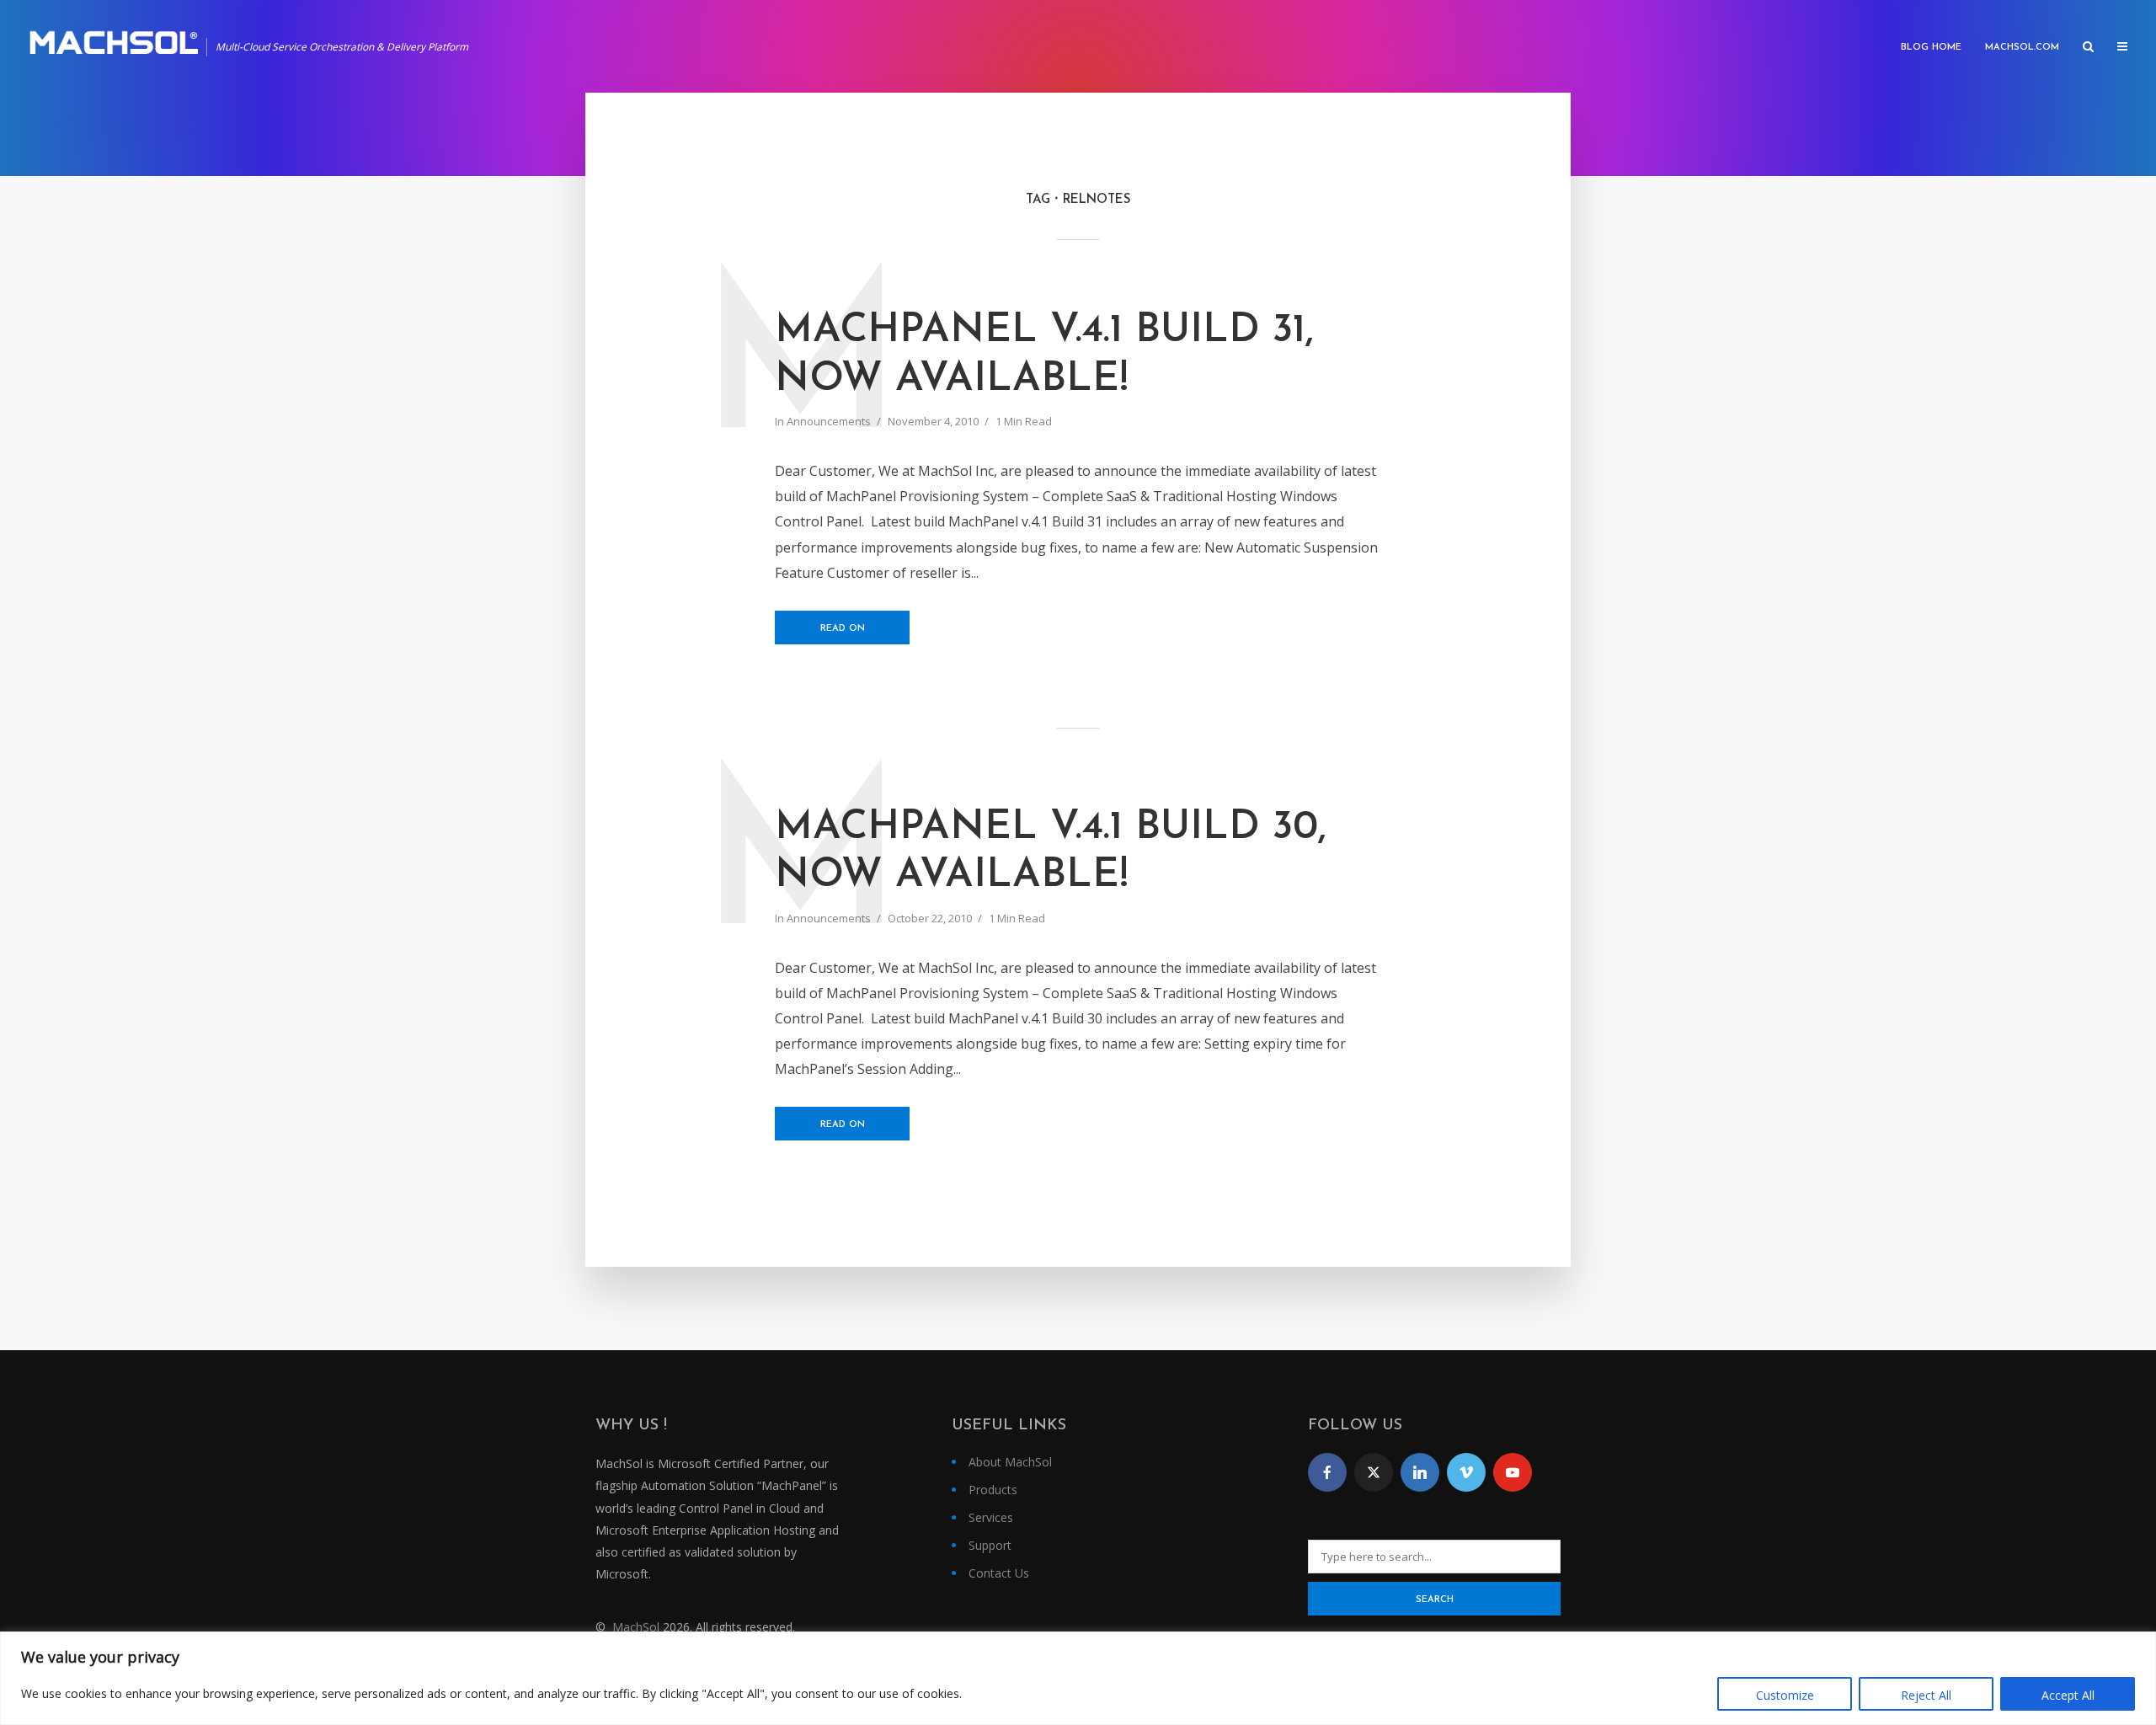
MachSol (636, 1627)
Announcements (829, 421)
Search (1435, 1600)
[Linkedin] (1420, 1472)
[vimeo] (1466, 1472)
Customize (1785, 1695)
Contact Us (999, 1573)
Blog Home (1931, 48)
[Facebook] (1327, 1472)
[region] (1078, 1678)
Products (993, 1490)
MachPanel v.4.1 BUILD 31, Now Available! (1044, 355)
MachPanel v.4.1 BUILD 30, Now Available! (1051, 852)
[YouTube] (1513, 1472)
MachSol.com (2022, 48)
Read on (843, 629)
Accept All (2068, 1695)
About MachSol (1010, 1462)
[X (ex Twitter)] (1374, 1472)
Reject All (1926, 1695)
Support (990, 1545)
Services (991, 1517)
